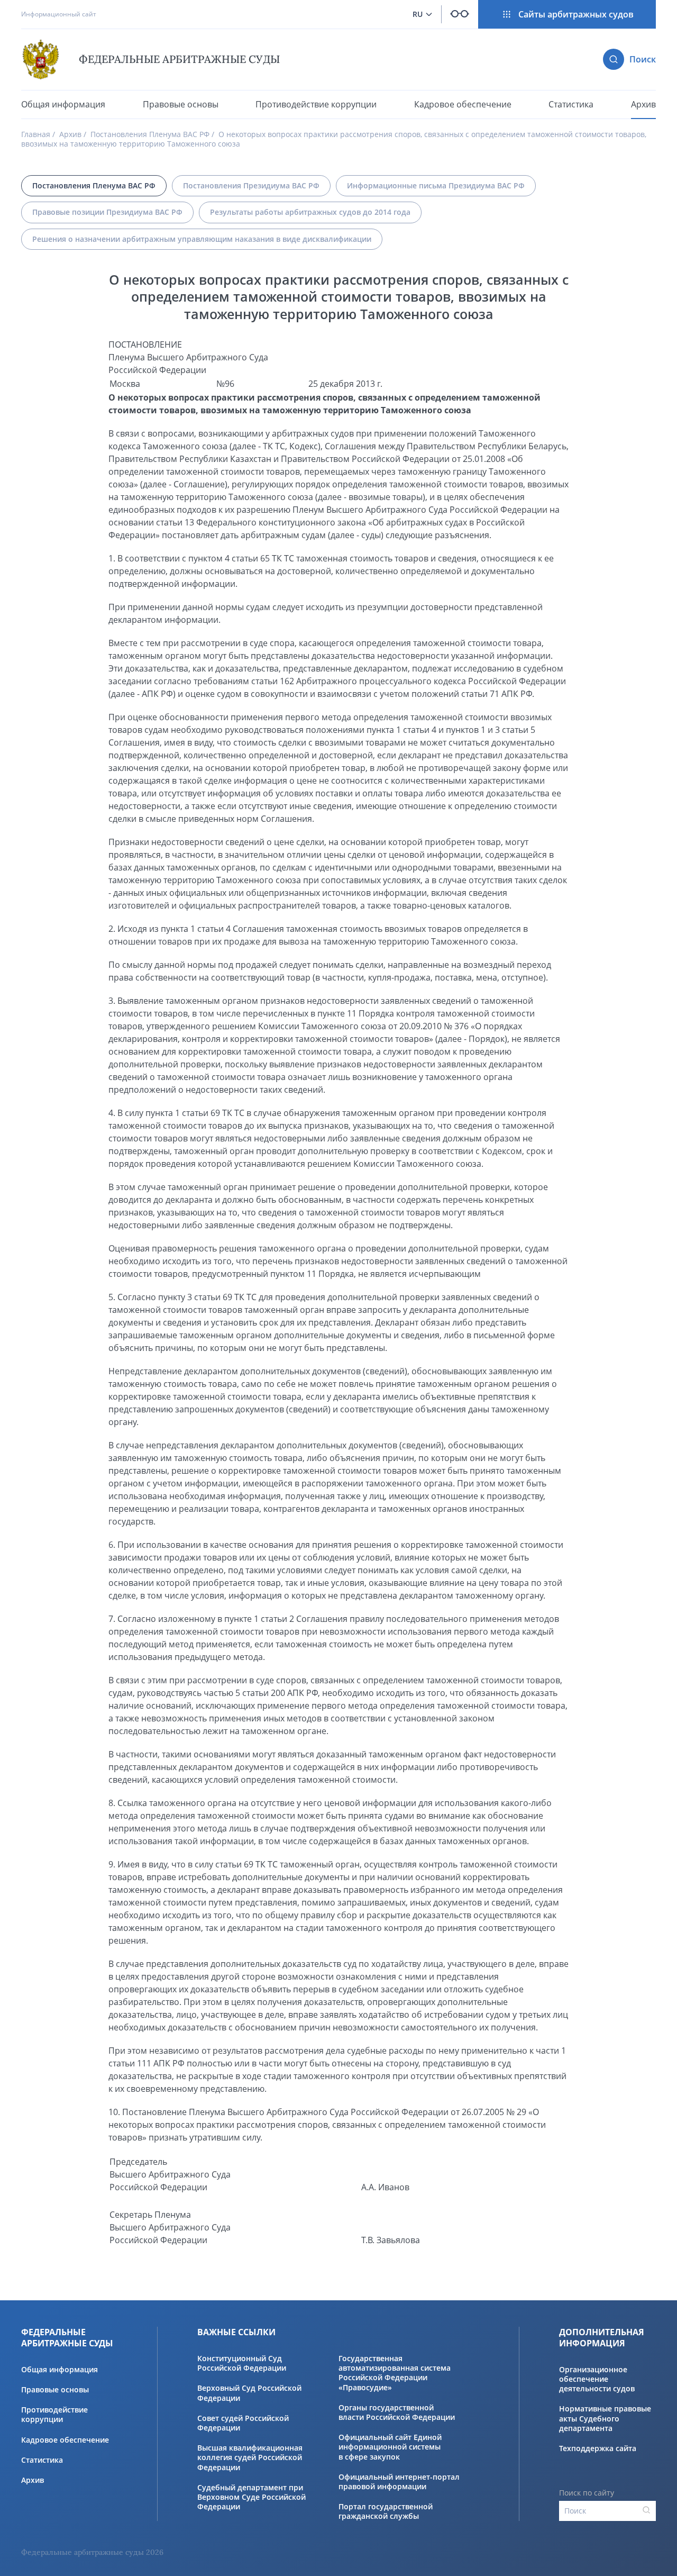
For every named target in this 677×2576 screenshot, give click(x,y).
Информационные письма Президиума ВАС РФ (436, 185)
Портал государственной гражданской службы (386, 2511)
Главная (36, 134)
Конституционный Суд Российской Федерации (242, 2363)
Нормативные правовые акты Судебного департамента (605, 2418)
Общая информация (63, 104)
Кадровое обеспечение (463, 105)
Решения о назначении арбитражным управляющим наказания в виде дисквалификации (202, 239)
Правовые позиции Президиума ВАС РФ (107, 212)
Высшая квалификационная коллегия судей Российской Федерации (250, 2457)
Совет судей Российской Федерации (243, 2423)
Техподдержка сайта (598, 2448)
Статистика (571, 105)
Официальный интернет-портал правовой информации (399, 2482)
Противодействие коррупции (316, 104)
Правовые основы (181, 105)
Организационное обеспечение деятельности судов (597, 2379)
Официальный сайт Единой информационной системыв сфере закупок (390, 2447)
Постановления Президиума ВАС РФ (251, 185)
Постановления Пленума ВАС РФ (150, 134)
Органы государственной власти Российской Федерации (397, 2412)
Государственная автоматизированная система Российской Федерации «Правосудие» (395, 2373)
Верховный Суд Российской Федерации (249, 2393)
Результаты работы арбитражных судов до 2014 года (310, 212)
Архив (643, 104)
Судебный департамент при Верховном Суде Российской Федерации (251, 2497)
